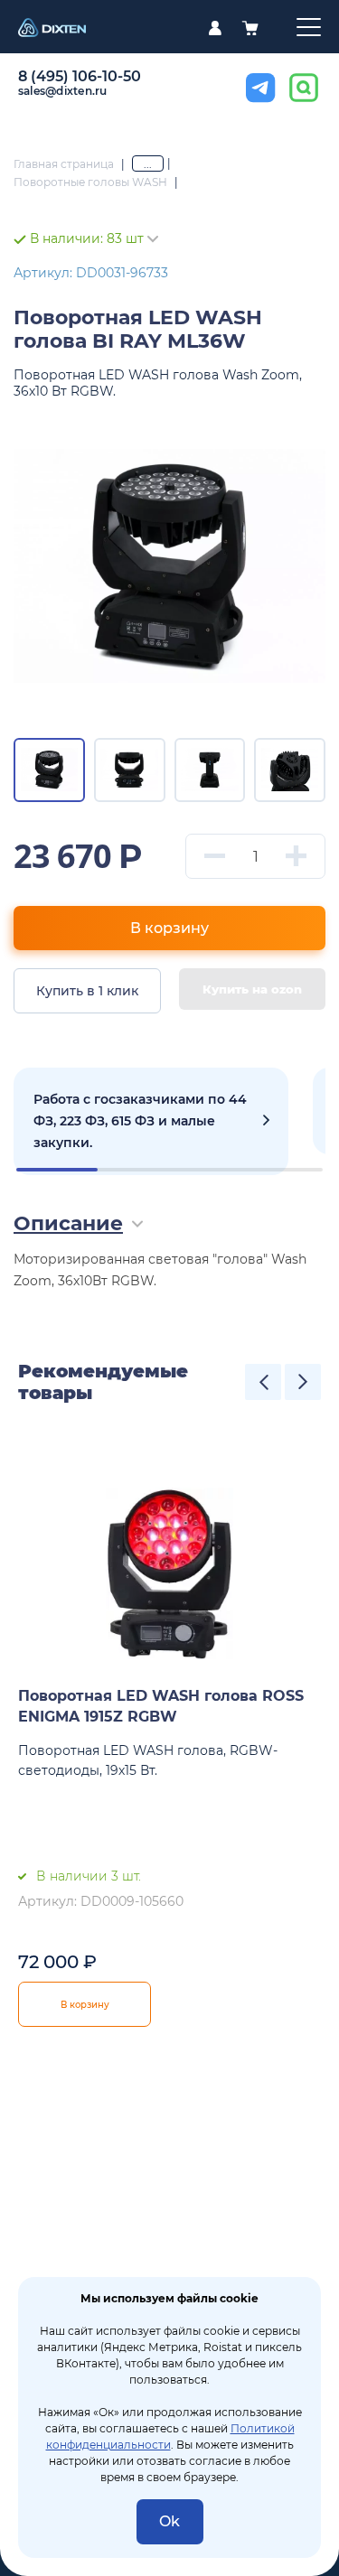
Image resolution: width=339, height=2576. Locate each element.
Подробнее (151, 1122)
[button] (263, 1382)
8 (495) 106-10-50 (80, 76)
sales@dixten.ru (63, 91)
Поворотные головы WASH (90, 182)
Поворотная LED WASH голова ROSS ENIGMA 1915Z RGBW (161, 1706)
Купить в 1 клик (87, 991)
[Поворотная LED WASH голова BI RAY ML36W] (169, 566)
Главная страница (64, 164)
